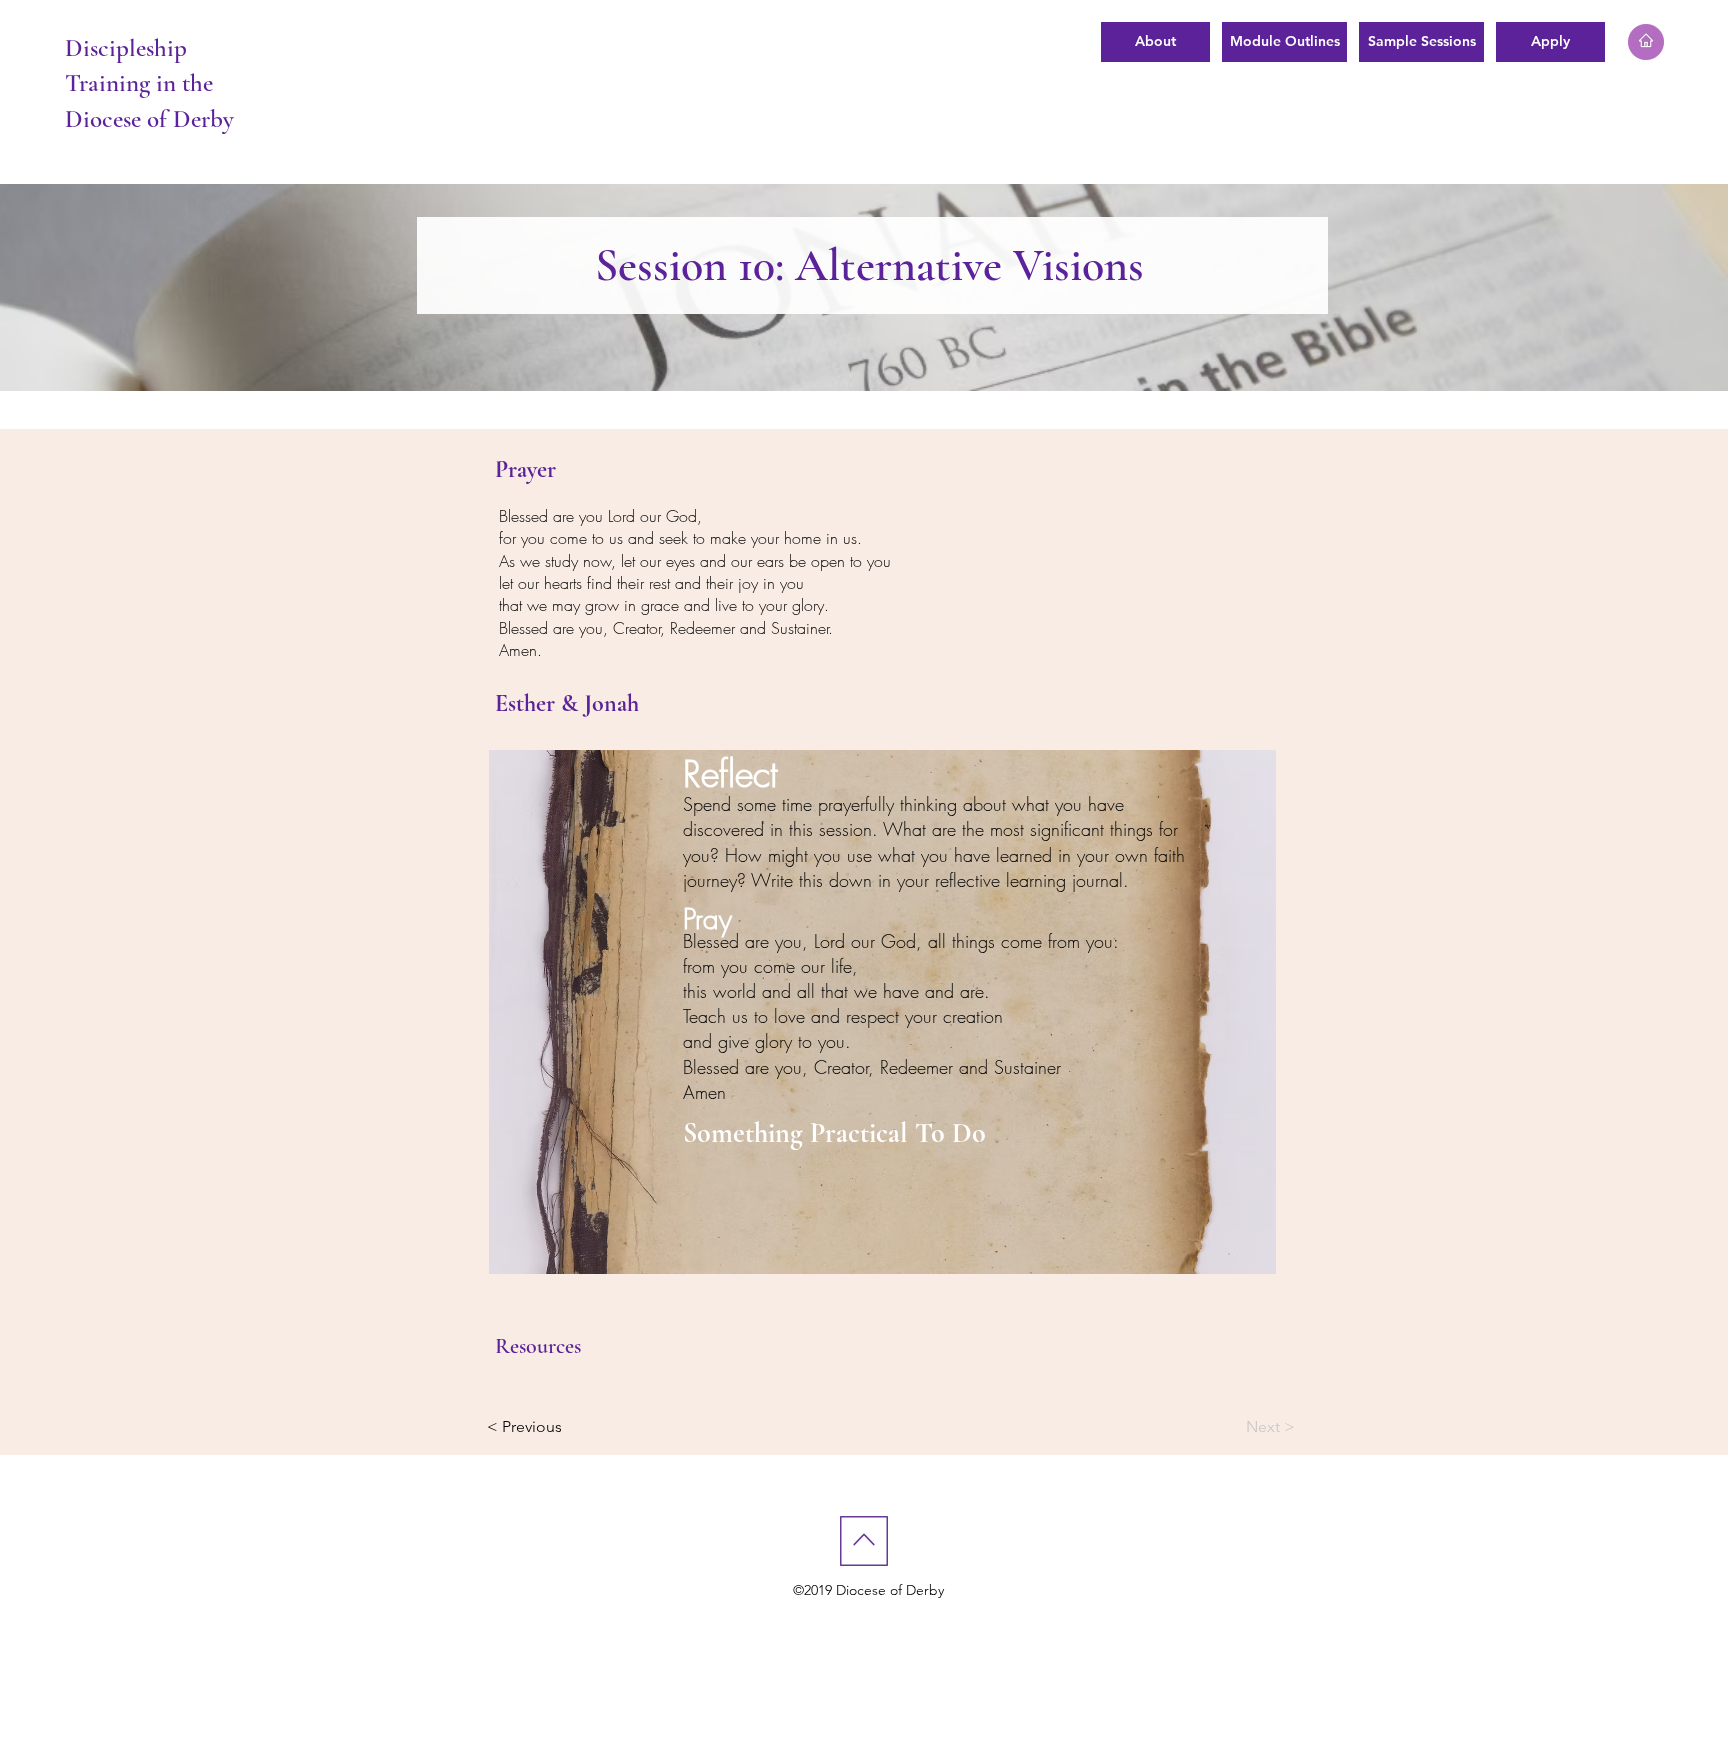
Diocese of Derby (149, 119)
